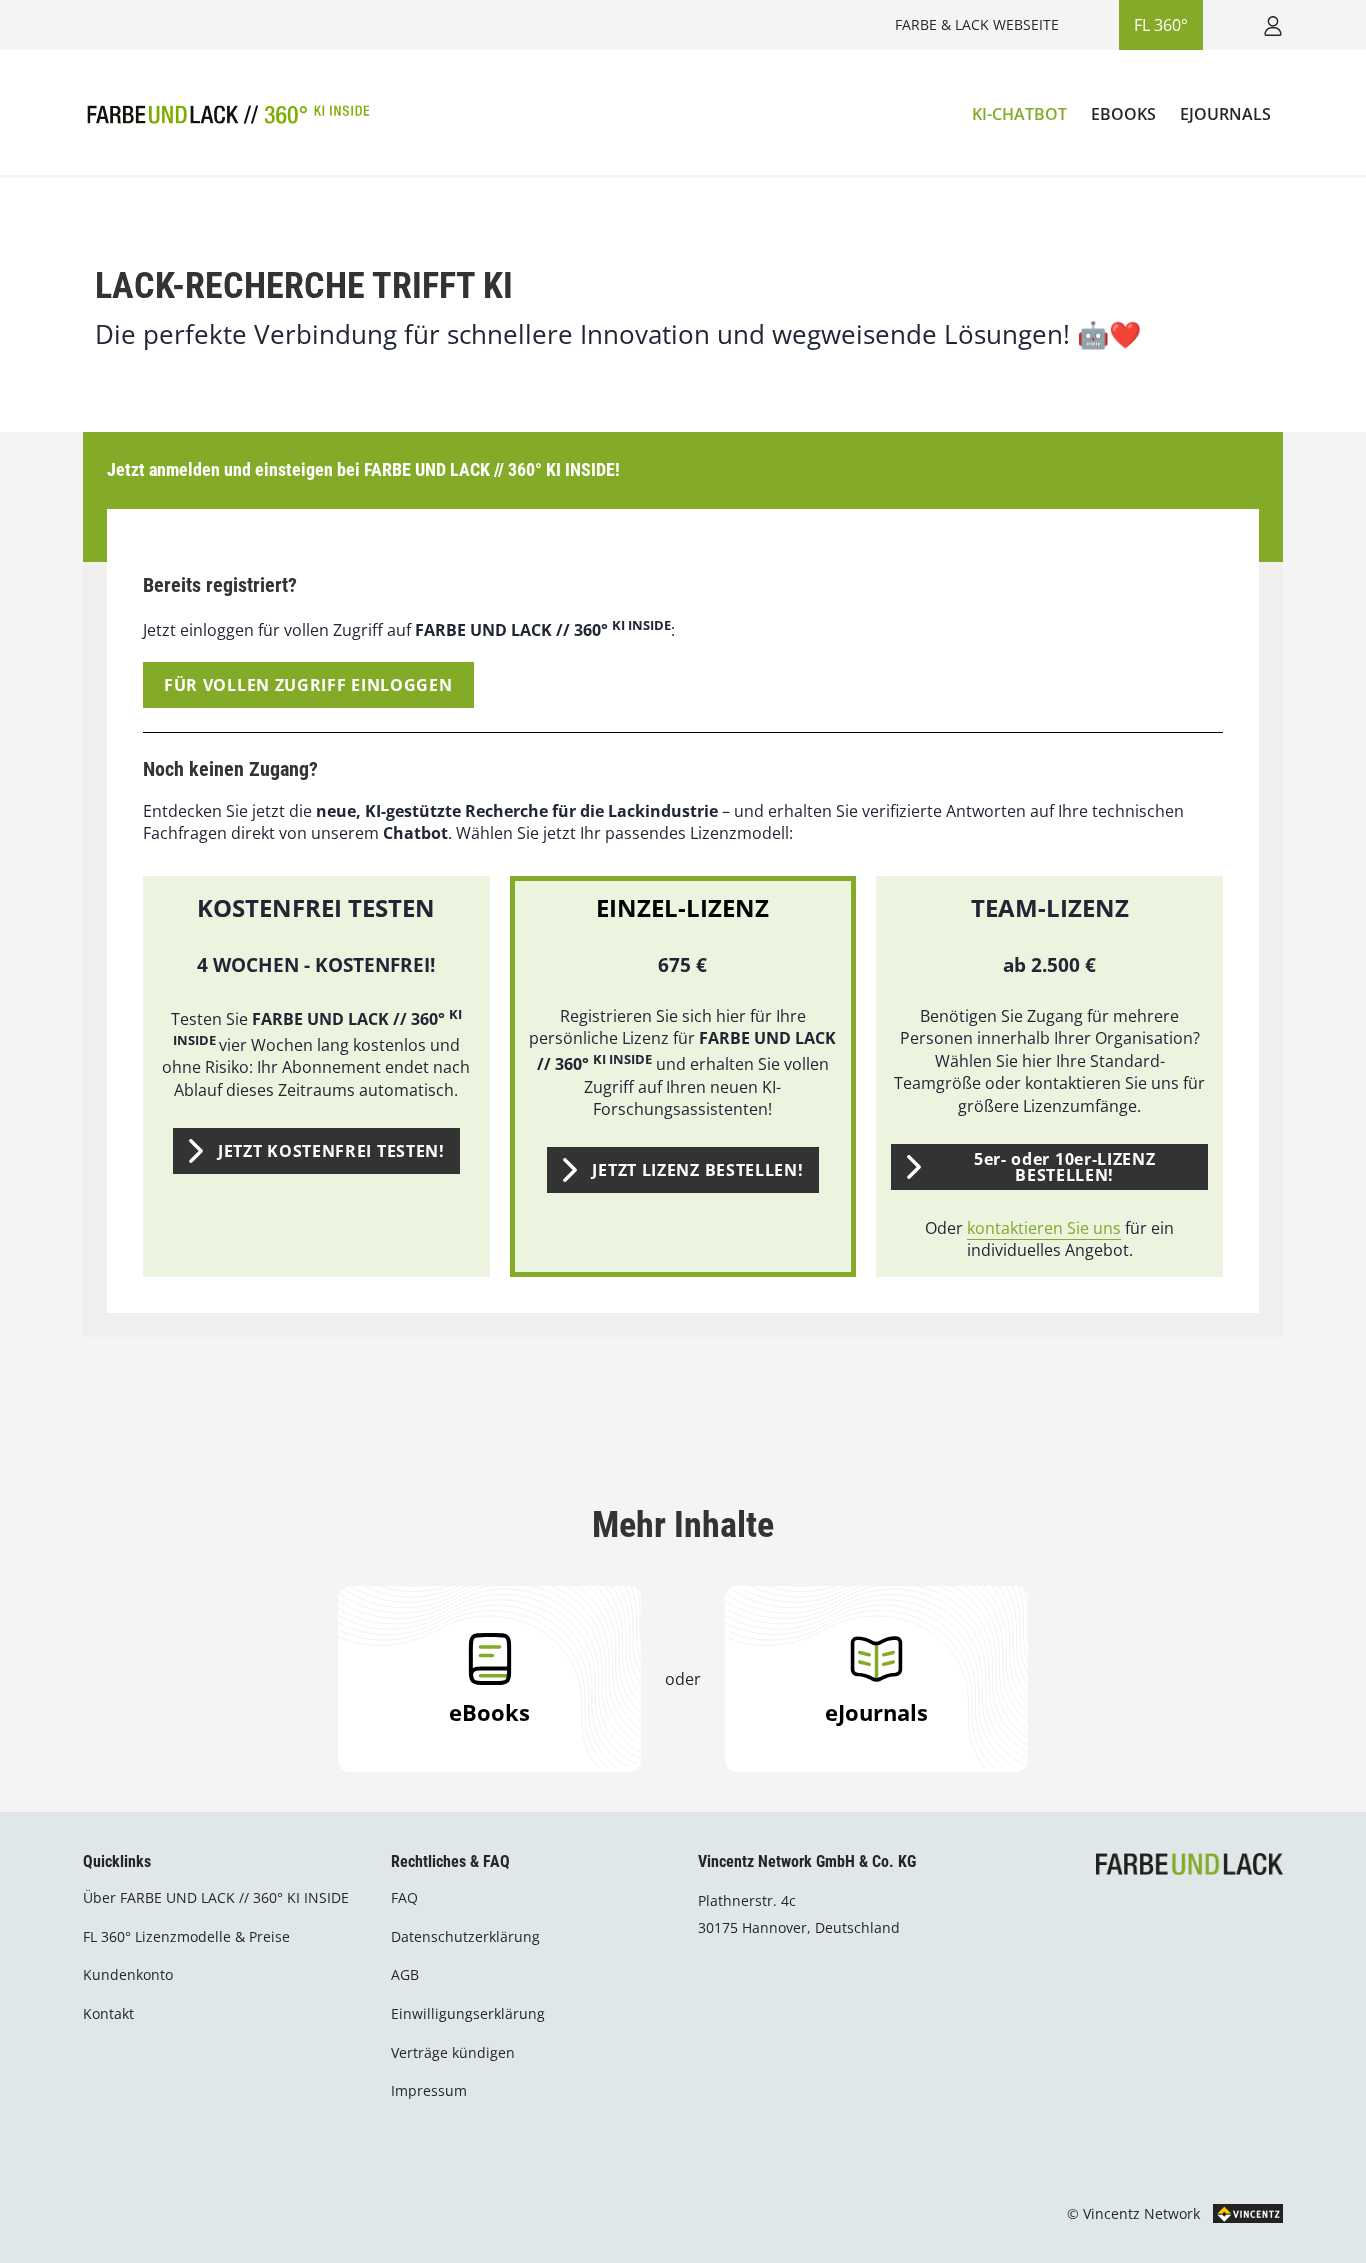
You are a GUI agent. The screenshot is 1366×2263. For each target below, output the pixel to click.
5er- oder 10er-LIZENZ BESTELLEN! (1065, 1167)
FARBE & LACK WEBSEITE (977, 24)
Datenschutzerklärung (465, 1936)
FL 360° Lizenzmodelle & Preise (186, 1936)
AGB (405, 1974)
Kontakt (108, 2013)
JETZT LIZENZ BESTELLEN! (697, 1170)
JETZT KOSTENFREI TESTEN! (331, 1151)
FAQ (404, 1897)
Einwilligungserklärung (468, 2013)
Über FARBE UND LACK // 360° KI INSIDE (216, 1897)
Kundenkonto (128, 1974)
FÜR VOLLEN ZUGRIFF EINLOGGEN (308, 685)
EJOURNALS (1225, 114)
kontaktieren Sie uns (1044, 1228)
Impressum (429, 2090)
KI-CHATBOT (1019, 114)
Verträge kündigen (453, 2052)
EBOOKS (1123, 114)
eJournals (876, 1712)
